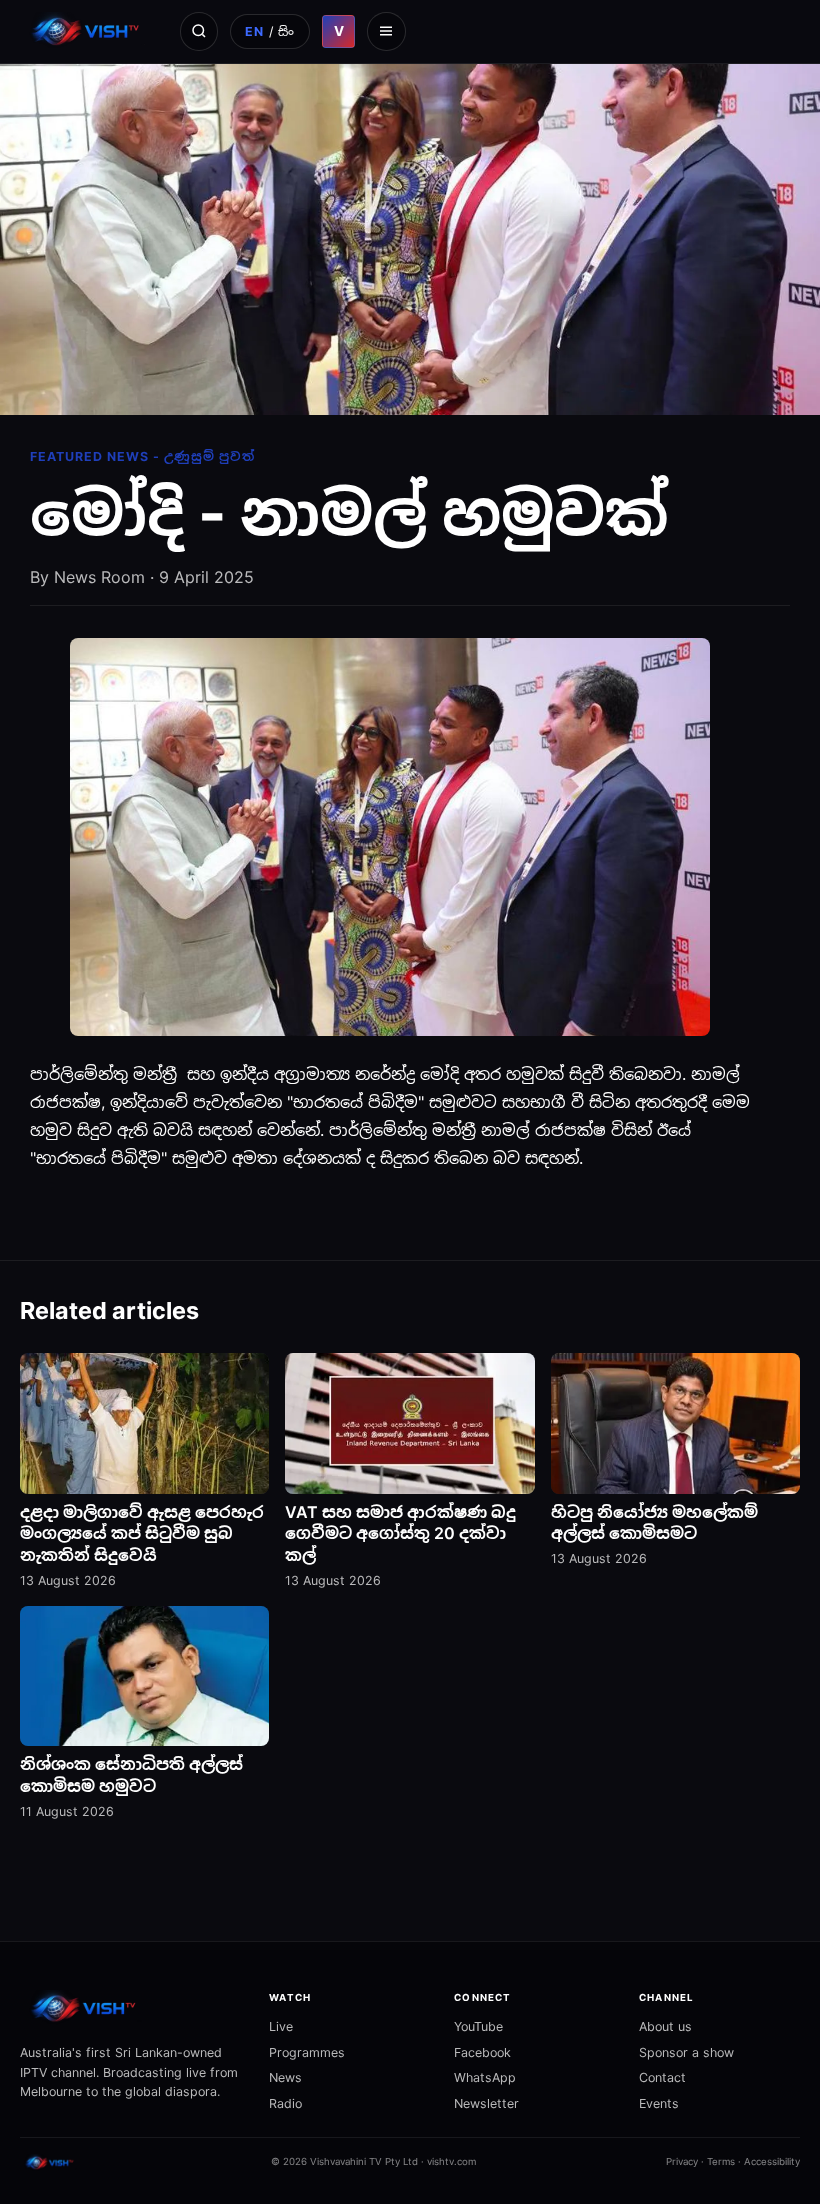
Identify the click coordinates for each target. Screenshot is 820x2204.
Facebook (482, 2052)
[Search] (199, 31)
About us (665, 2026)
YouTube (478, 2026)
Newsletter (486, 2103)
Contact (662, 2077)
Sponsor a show (686, 2052)
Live (281, 2026)
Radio (285, 2103)
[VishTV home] (88, 31)
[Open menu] (386, 31)
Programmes (307, 2052)
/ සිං (270, 31)
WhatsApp (485, 2077)
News (285, 2077)
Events (659, 2103)
